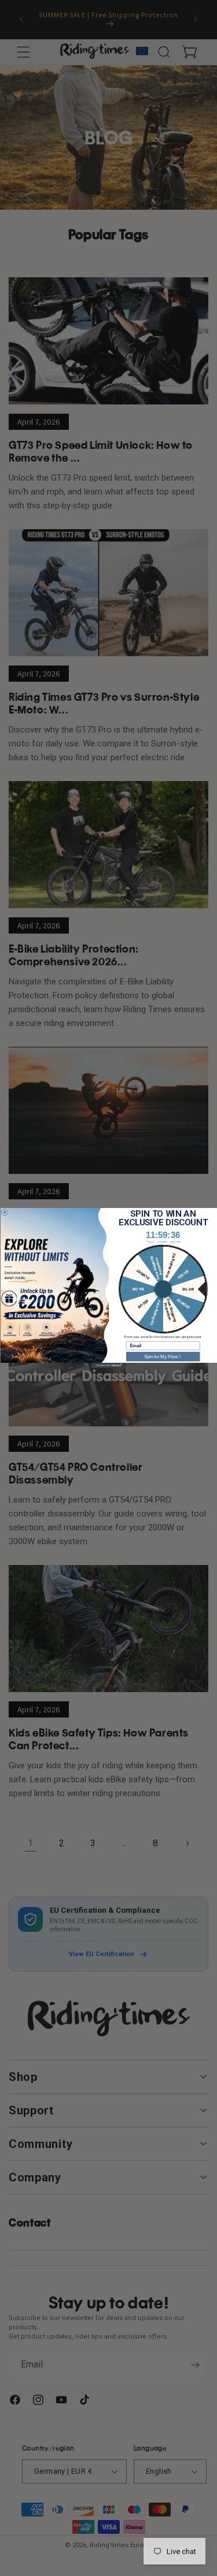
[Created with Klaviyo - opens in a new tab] (109, 1365)
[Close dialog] (5, 1212)
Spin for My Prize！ (163, 1356)
